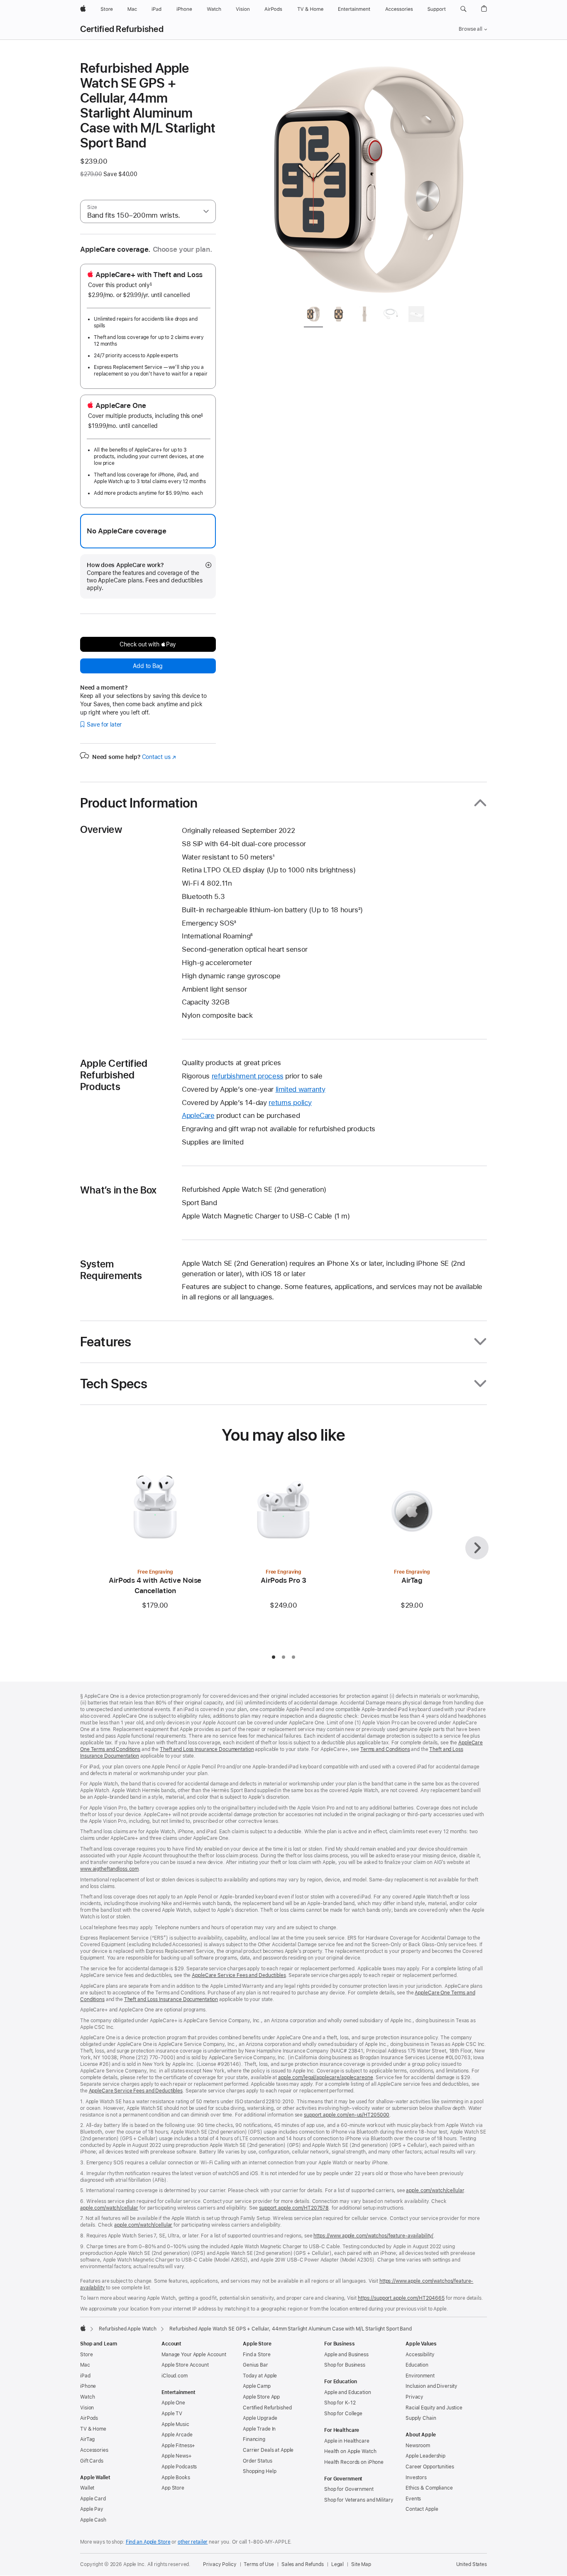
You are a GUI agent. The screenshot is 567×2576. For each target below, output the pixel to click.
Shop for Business (345, 2365)
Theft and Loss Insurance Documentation (207, 1749)
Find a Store (257, 2355)
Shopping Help (259, 2471)
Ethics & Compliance (429, 2488)
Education (417, 2365)
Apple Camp (257, 2386)
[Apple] (83, 2328)
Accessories (94, 2450)
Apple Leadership (425, 2456)
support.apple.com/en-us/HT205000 (347, 2115)
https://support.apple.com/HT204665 (401, 2298)
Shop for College (343, 2414)
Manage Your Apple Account (194, 2355)
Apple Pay (92, 2509)
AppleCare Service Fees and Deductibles (239, 1975)
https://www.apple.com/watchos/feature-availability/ (373, 2236)
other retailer (193, 2542)
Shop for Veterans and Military (359, 2500)
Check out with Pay (148, 644)
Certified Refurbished (122, 29)
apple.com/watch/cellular (435, 2190)
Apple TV (172, 2414)
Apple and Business (346, 2355)
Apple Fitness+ (178, 2446)
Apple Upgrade (260, 2418)
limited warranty (301, 1089)
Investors (416, 2478)
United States (472, 2564)
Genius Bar (255, 2365)
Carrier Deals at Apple (268, 2450)
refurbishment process (248, 1076)
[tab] (313, 316)
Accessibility (420, 2355)
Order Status (258, 2461)
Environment (420, 2376)
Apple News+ (177, 2456)
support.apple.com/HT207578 (294, 2208)
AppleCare (198, 1115)
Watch (87, 2397)
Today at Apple (260, 2376)
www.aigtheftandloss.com (109, 1869)
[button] (463, 9)
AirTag (87, 2439)
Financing (254, 2439)
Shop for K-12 (340, 2403)
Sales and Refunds (303, 2564)
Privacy (414, 2397)
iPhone (88, 2386)
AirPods (89, 2418)
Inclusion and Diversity (431, 2386)
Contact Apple (422, 2509)
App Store (173, 2488)
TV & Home (93, 2429)
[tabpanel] (368, 179)
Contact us (159, 757)
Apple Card (93, 2499)
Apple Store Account (185, 2365)
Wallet (87, 2488)
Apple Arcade (177, 2435)
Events (413, 2499)
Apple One (173, 2403)
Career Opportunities (430, 2467)
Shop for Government (349, 2489)
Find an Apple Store (148, 2542)
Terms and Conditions (385, 1749)
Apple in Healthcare (347, 2441)
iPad (85, 2376)
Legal (337, 2564)
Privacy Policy (220, 2564)
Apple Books (176, 2478)
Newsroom (418, 2446)
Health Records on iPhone (354, 2462)
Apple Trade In (259, 2429)
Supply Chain (421, 2418)
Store (86, 2355)
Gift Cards (92, 2461)
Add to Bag (148, 666)
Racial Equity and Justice (434, 2408)
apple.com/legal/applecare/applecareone (325, 2077)
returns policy (290, 1103)
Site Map (361, 2564)
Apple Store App (261, 2397)
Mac (85, 2365)
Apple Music (175, 2424)
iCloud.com (175, 2376)
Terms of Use (259, 2564)
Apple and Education (348, 2392)
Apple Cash (93, 2520)
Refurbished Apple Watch (128, 2329)
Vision (87, 2408)
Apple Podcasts (179, 2467)
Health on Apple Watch (350, 2451)
